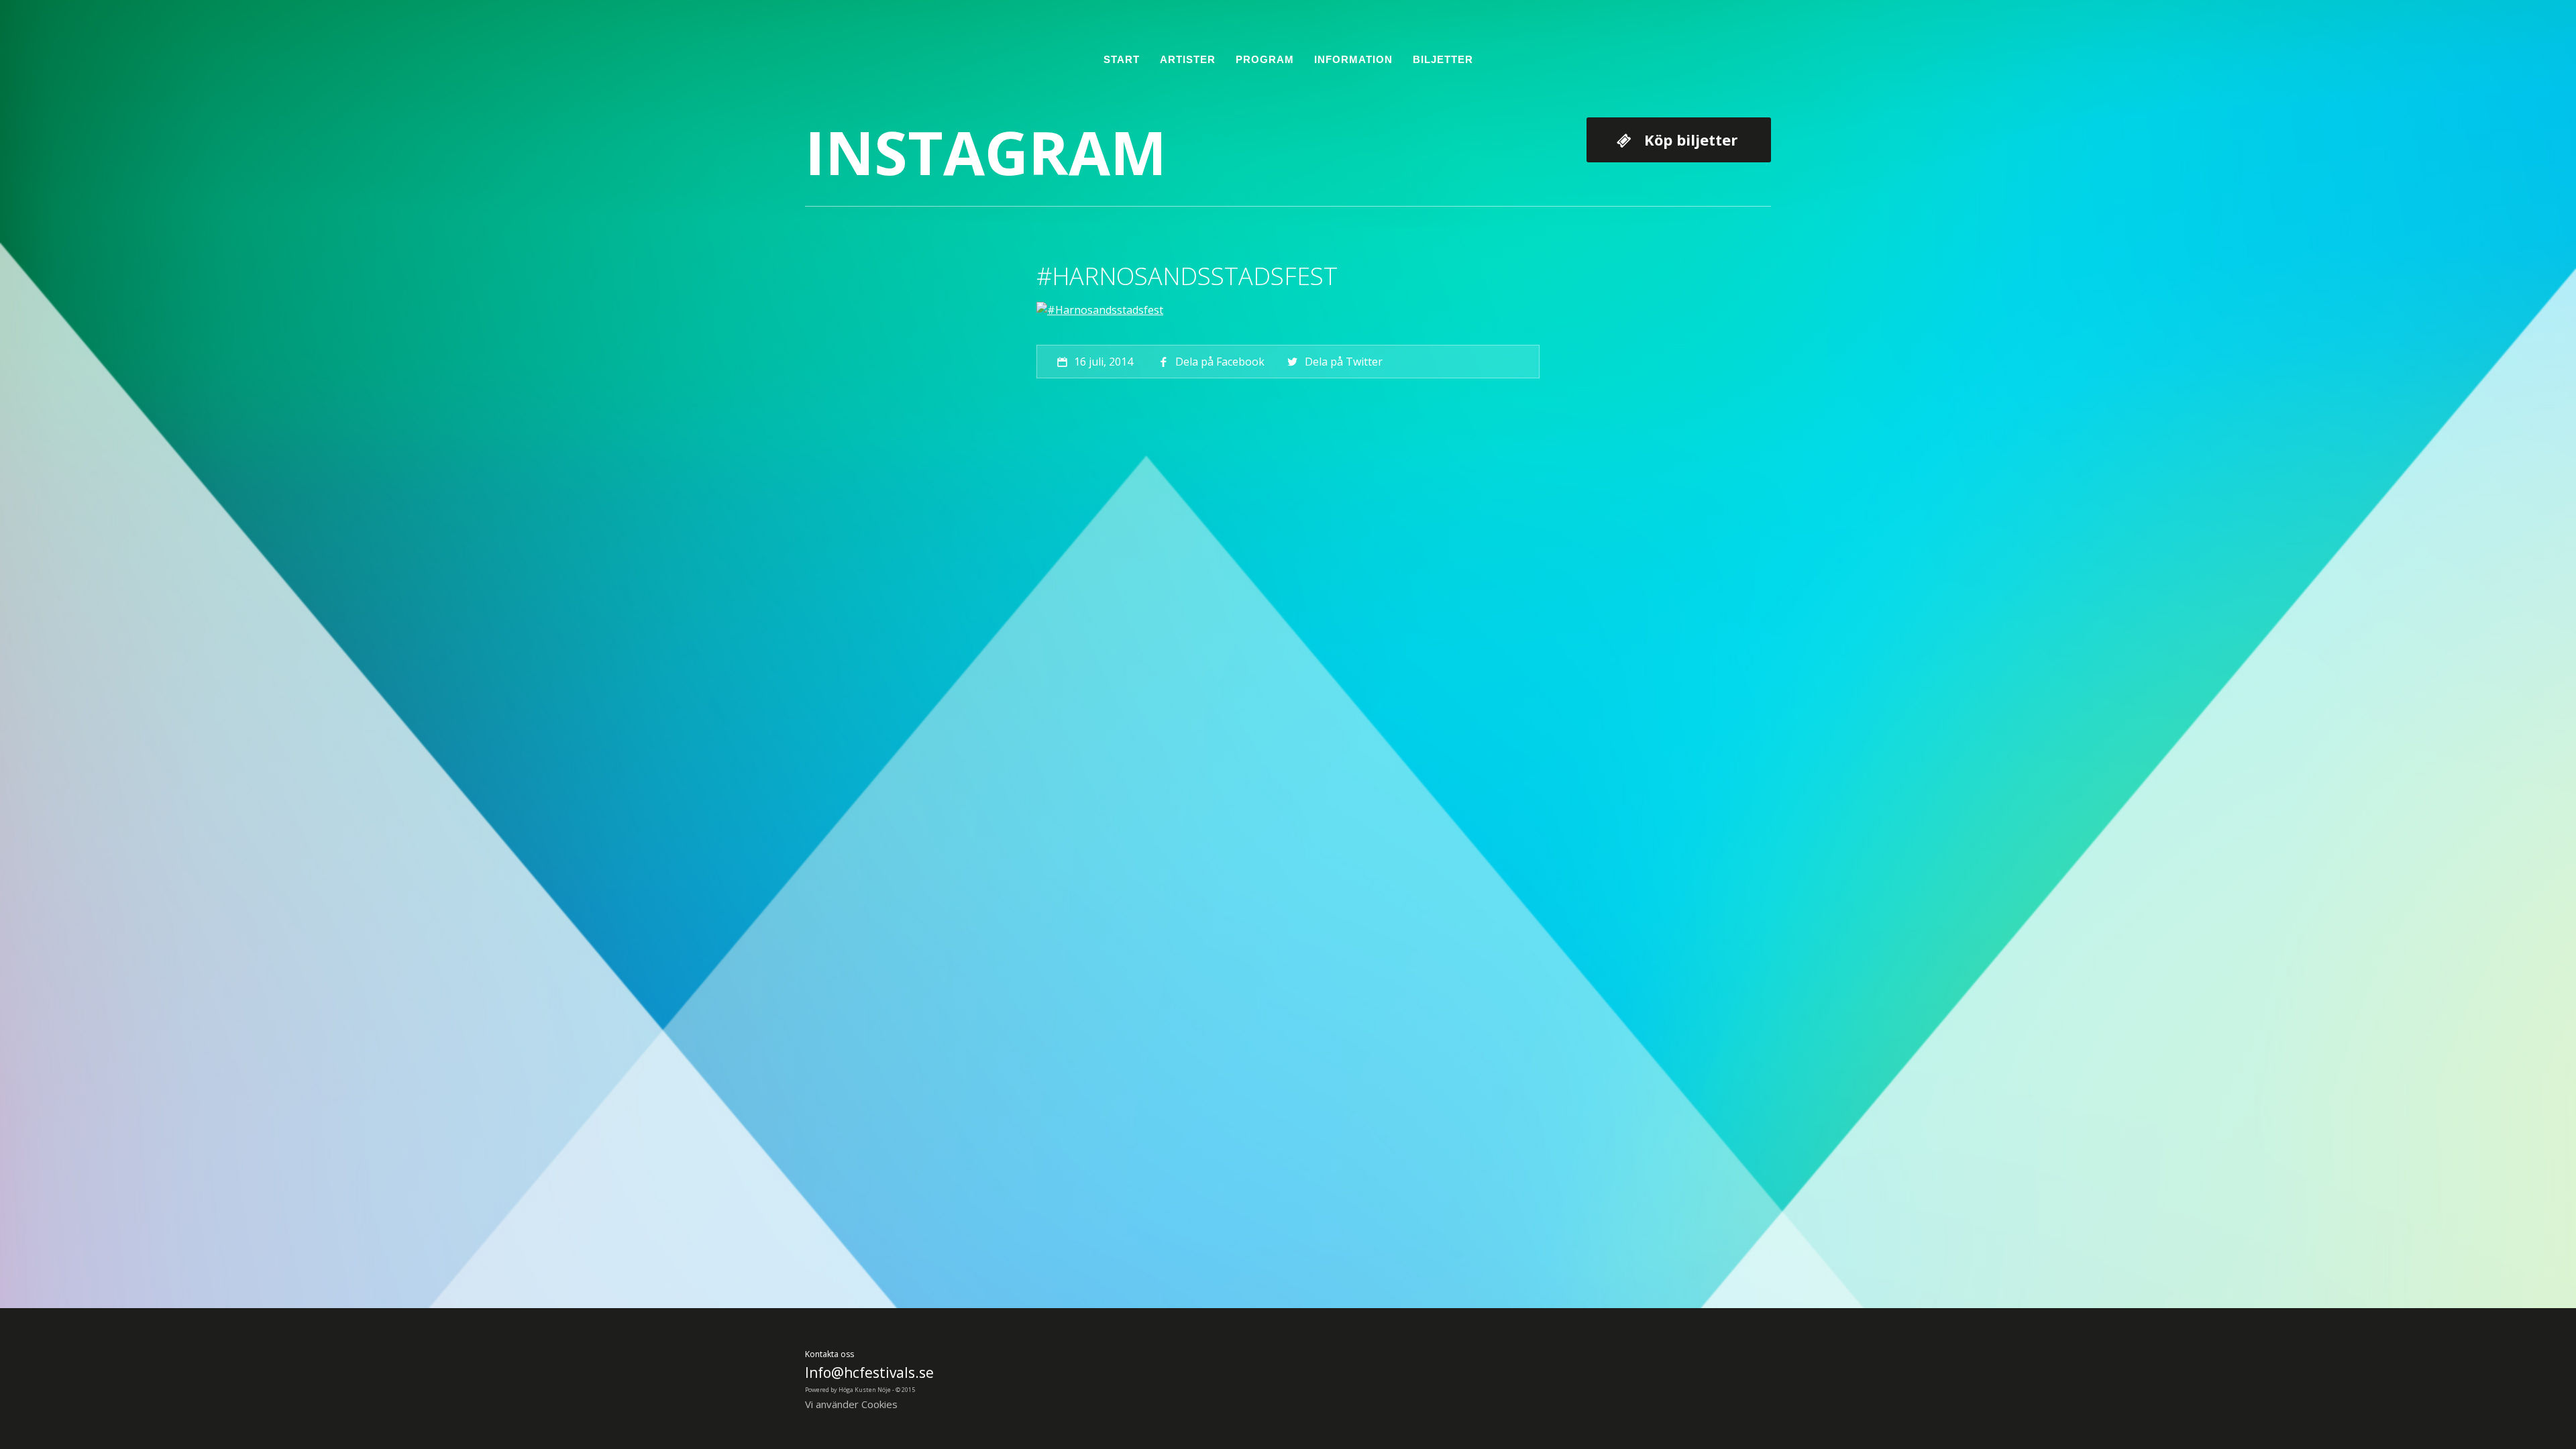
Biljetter (1443, 59)
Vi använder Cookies (851, 1404)
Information (1353, 59)
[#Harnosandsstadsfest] (1100, 310)
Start (1122, 59)
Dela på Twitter (1343, 362)
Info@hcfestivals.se (869, 1373)
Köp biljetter (1691, 140)
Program (1265, 59)
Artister (1188, 59)
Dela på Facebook (1220, 362)
